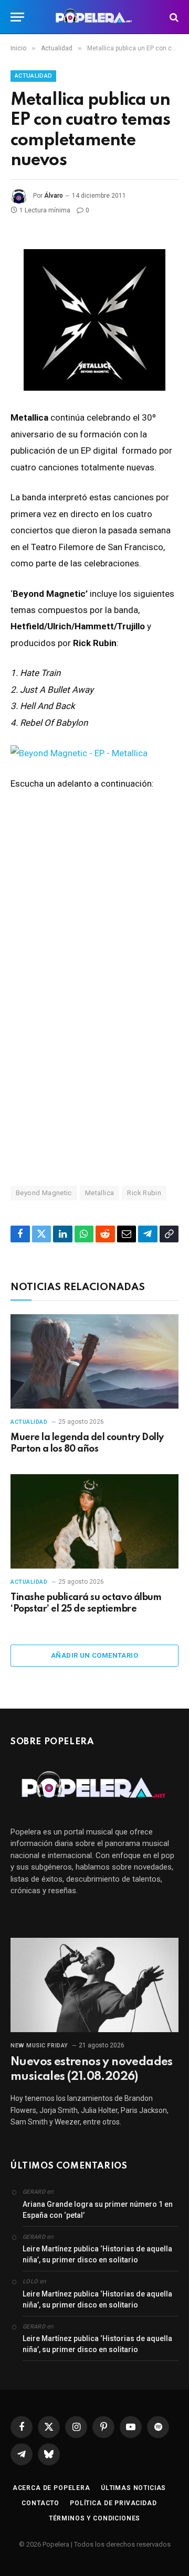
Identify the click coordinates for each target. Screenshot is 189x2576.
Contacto (40, 2503)
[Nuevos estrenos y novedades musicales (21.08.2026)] (94, 1985)
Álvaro (54, 196)
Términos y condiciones (94, 2518)
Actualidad (33, 76)
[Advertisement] (94, 1057)
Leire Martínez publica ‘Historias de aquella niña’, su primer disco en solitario (97, 2254)
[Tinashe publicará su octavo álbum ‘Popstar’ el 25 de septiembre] (94, 1521)
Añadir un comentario (94, 1655)
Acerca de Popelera (51, 2488)
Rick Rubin (144, 1193)
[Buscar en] (173, 17)
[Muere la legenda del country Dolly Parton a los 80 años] (94, 1361)
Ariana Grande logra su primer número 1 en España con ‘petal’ (98, 2210)
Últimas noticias (133, 2488)
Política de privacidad (113, 2503)
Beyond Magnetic (44, 1193)
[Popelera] (95, 17)
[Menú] (17, 17)
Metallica (100, 1193)
